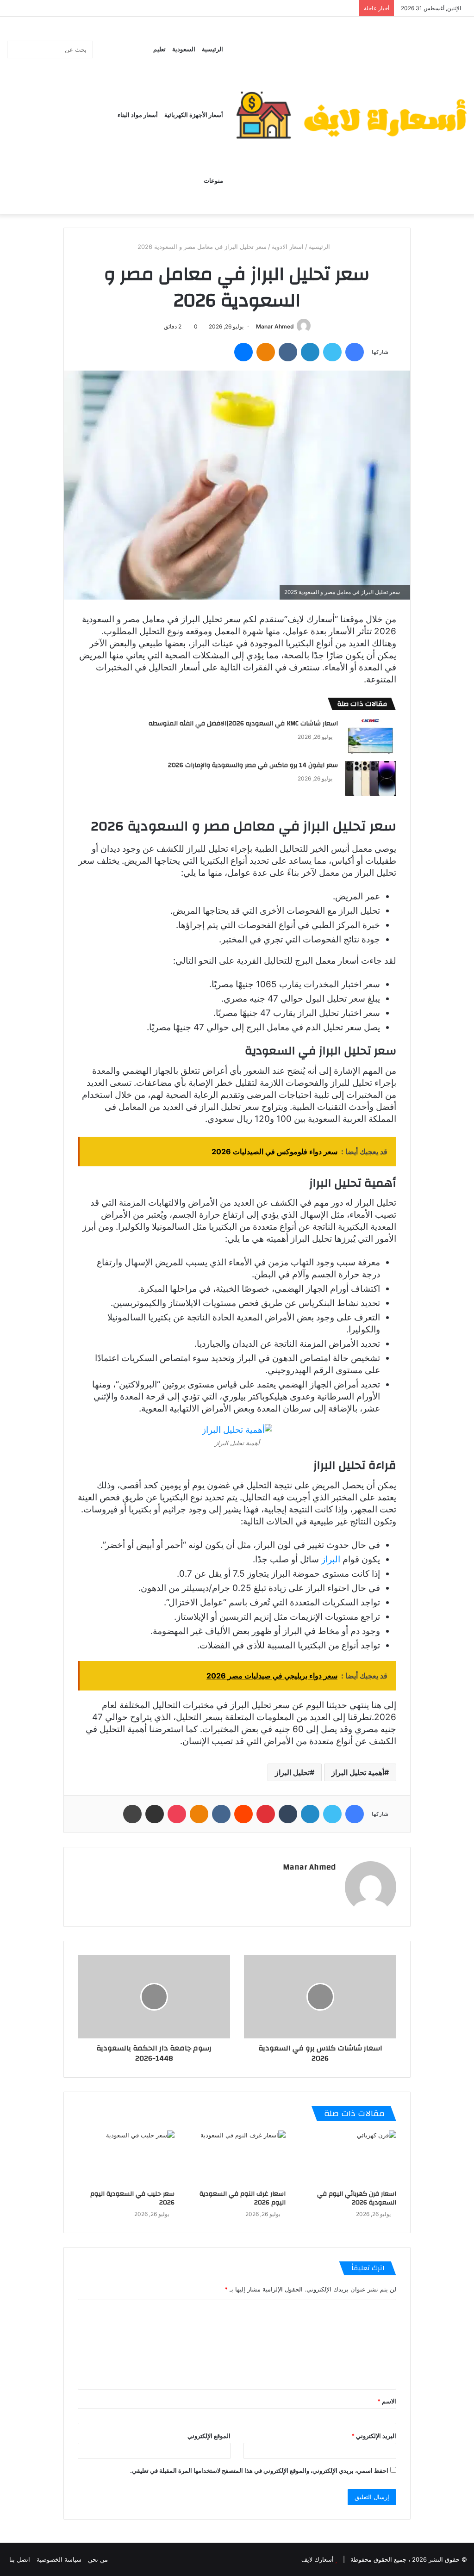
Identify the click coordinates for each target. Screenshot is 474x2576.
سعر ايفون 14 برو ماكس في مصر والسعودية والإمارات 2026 (252, 765)
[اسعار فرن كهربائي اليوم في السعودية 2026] (348, 2158)
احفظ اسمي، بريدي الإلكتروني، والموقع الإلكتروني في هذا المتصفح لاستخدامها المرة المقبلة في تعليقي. (259, 2471)
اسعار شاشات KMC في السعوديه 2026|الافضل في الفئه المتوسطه (243, 724)
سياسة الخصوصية (59, 2559)
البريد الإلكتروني (374, 2436)
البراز (332, 1559)
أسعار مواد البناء (138, 115)
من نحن (98, 2559)
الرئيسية (212, 50)
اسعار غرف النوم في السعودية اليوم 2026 (243, 2198)
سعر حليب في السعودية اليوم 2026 (132, 2198)
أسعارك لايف (318, 2559)
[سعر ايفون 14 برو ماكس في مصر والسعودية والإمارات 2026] (370, 778)
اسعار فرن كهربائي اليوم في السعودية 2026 (357, 2198)
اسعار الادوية (288, 247)
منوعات (213, 181)
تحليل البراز (292, 1772)
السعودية (184, 50)
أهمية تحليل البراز (358, 1772)
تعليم (159, 50)
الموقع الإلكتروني (209, 2436)
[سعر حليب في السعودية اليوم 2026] (126, 2158)
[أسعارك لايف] (351, 115)
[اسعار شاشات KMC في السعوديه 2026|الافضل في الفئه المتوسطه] (370, 737)
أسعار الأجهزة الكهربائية (194, 115)
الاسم (387, 2401)
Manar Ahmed (275, 326)
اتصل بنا (20, 2559)
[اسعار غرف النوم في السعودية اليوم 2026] (237, 2158)
